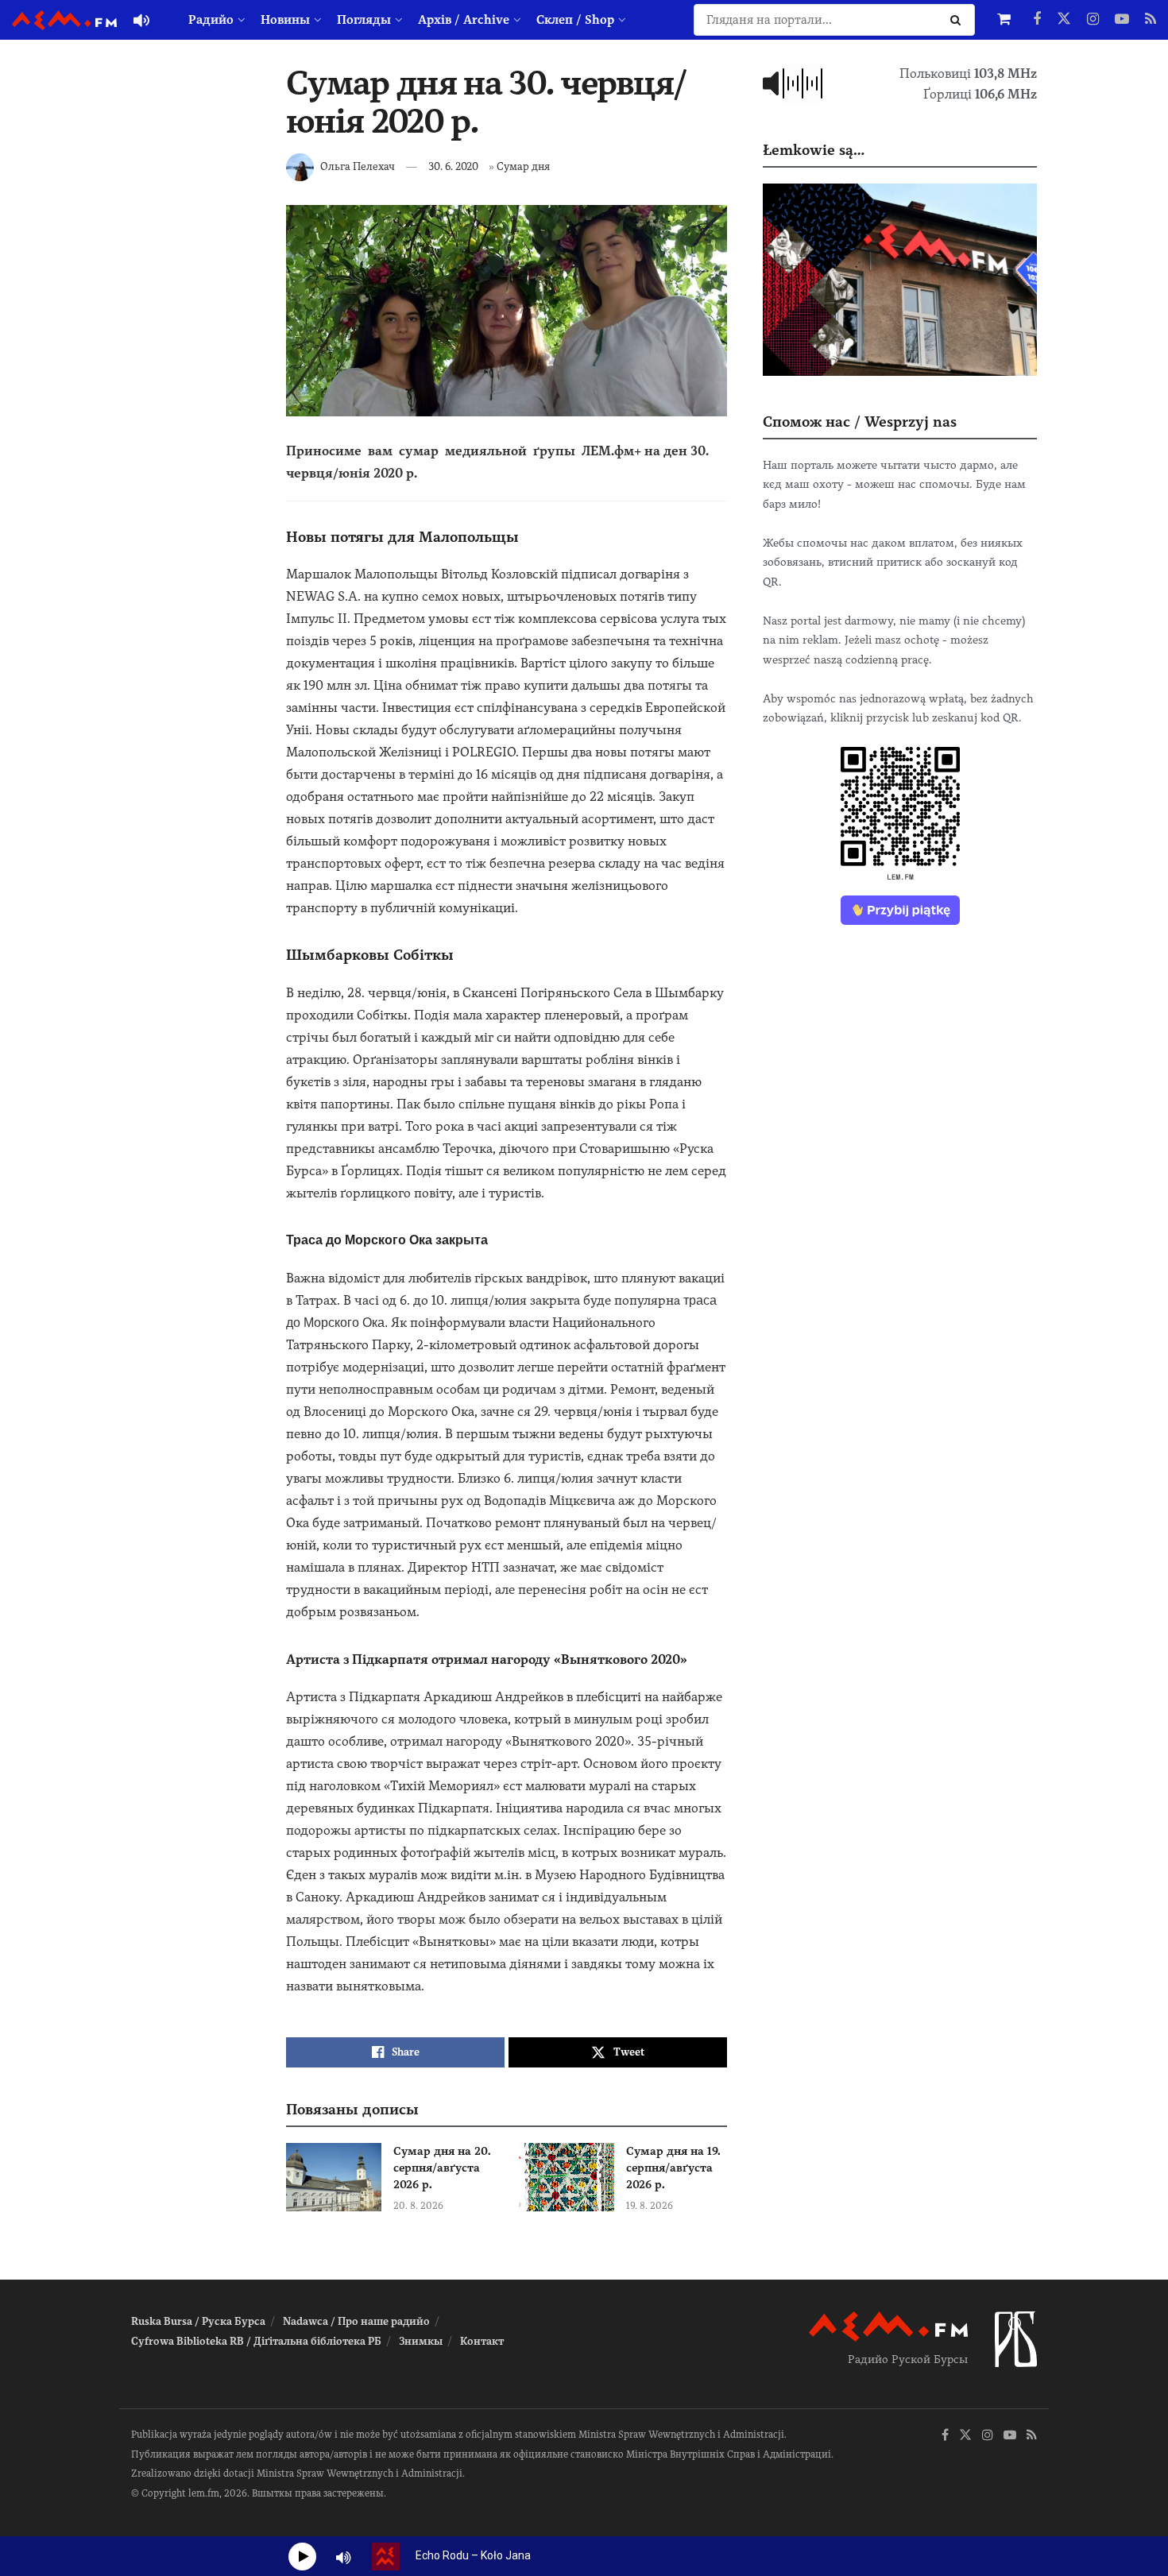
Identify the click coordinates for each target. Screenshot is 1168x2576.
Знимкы (421, 2341)
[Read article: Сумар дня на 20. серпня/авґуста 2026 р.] (334, 2177)
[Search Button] (959, 20)
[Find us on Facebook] (1037, 20)
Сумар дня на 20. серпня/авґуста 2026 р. (442, 2168)
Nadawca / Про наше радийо (356, 2321)
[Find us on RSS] (1151, 20)
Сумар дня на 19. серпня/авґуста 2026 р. (673, 2168)
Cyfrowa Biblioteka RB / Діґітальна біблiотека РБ (256, 2341)
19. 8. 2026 (650, 2206)
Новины (285, 20)
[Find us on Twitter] (1064, 20)
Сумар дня (523, 166)
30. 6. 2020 (453, 166)
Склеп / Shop (575, 20)
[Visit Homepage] (64, 20)
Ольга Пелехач (358, 166)
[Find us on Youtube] (1122, 20)
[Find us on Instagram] (1093, 20)
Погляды (364, 20)
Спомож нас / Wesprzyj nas (860, 422)
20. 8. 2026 (418, 2206)
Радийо (211, 20)
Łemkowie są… (814, 150)
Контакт (482, 2341)
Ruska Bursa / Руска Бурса (198, 2321)
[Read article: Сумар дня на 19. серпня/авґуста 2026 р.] (567, 2177)
